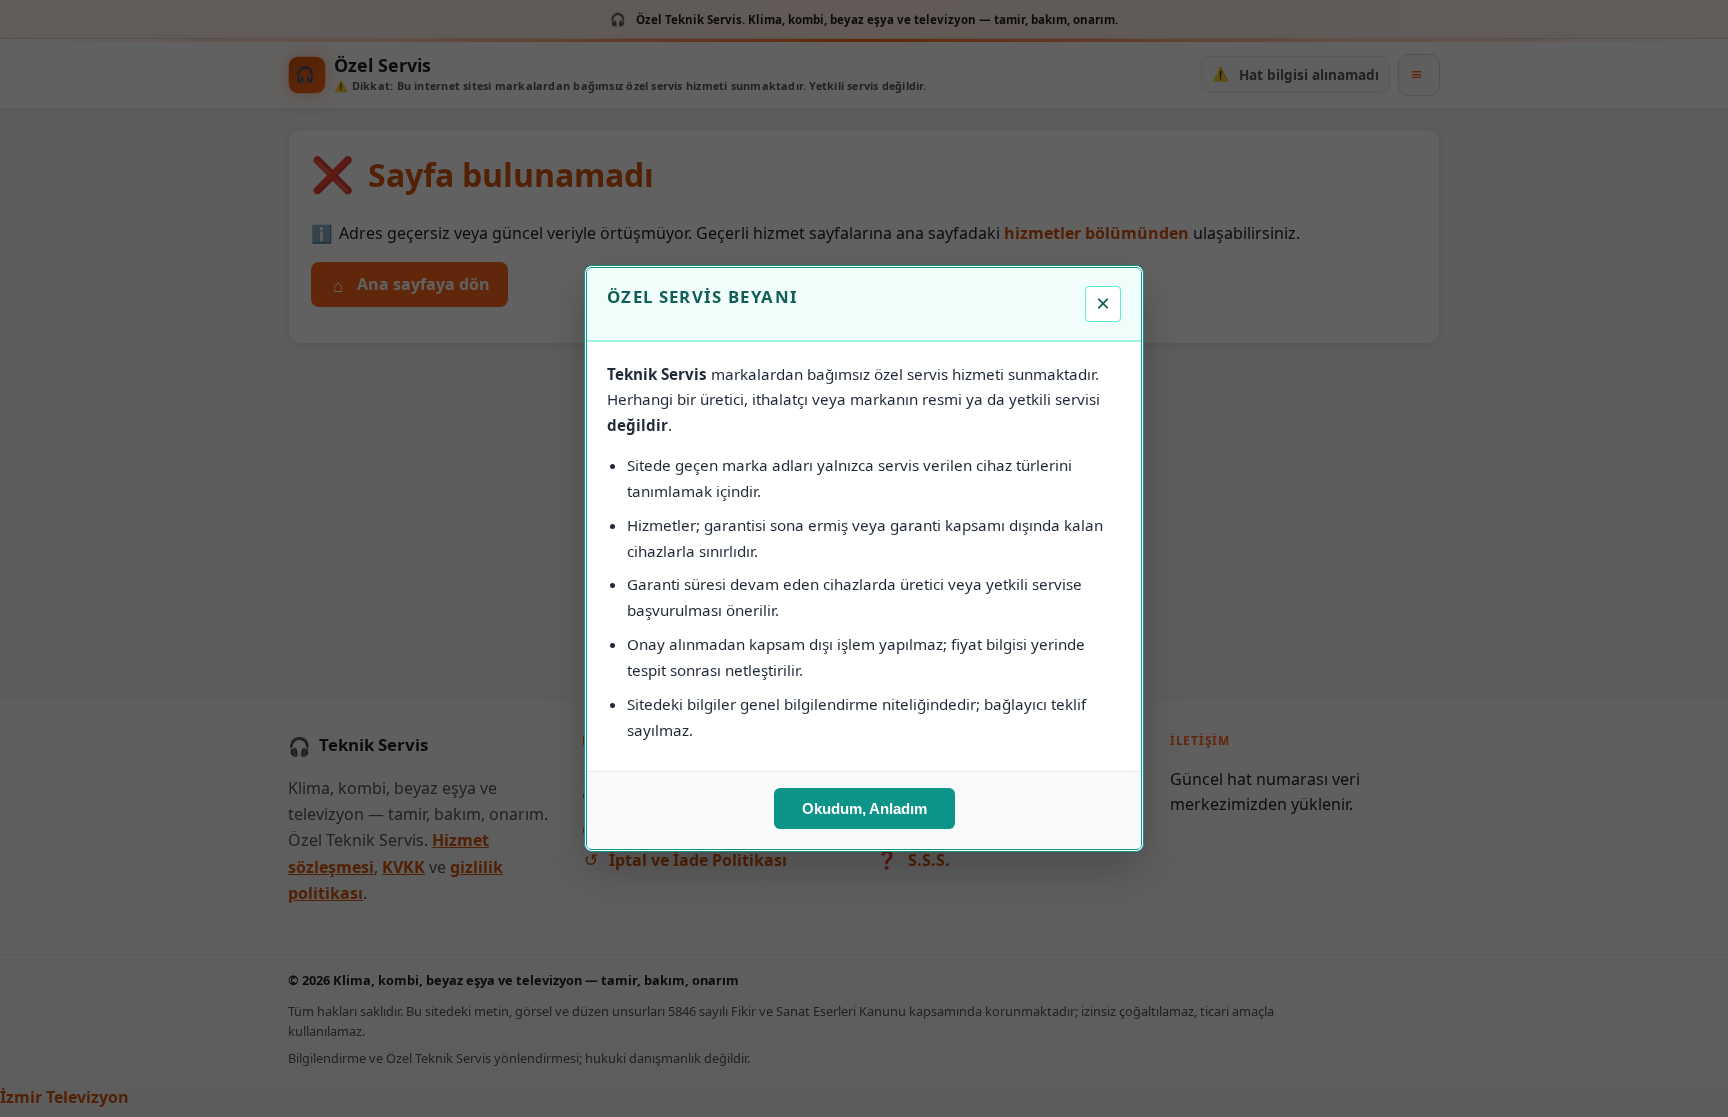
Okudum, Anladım (864, 808)
